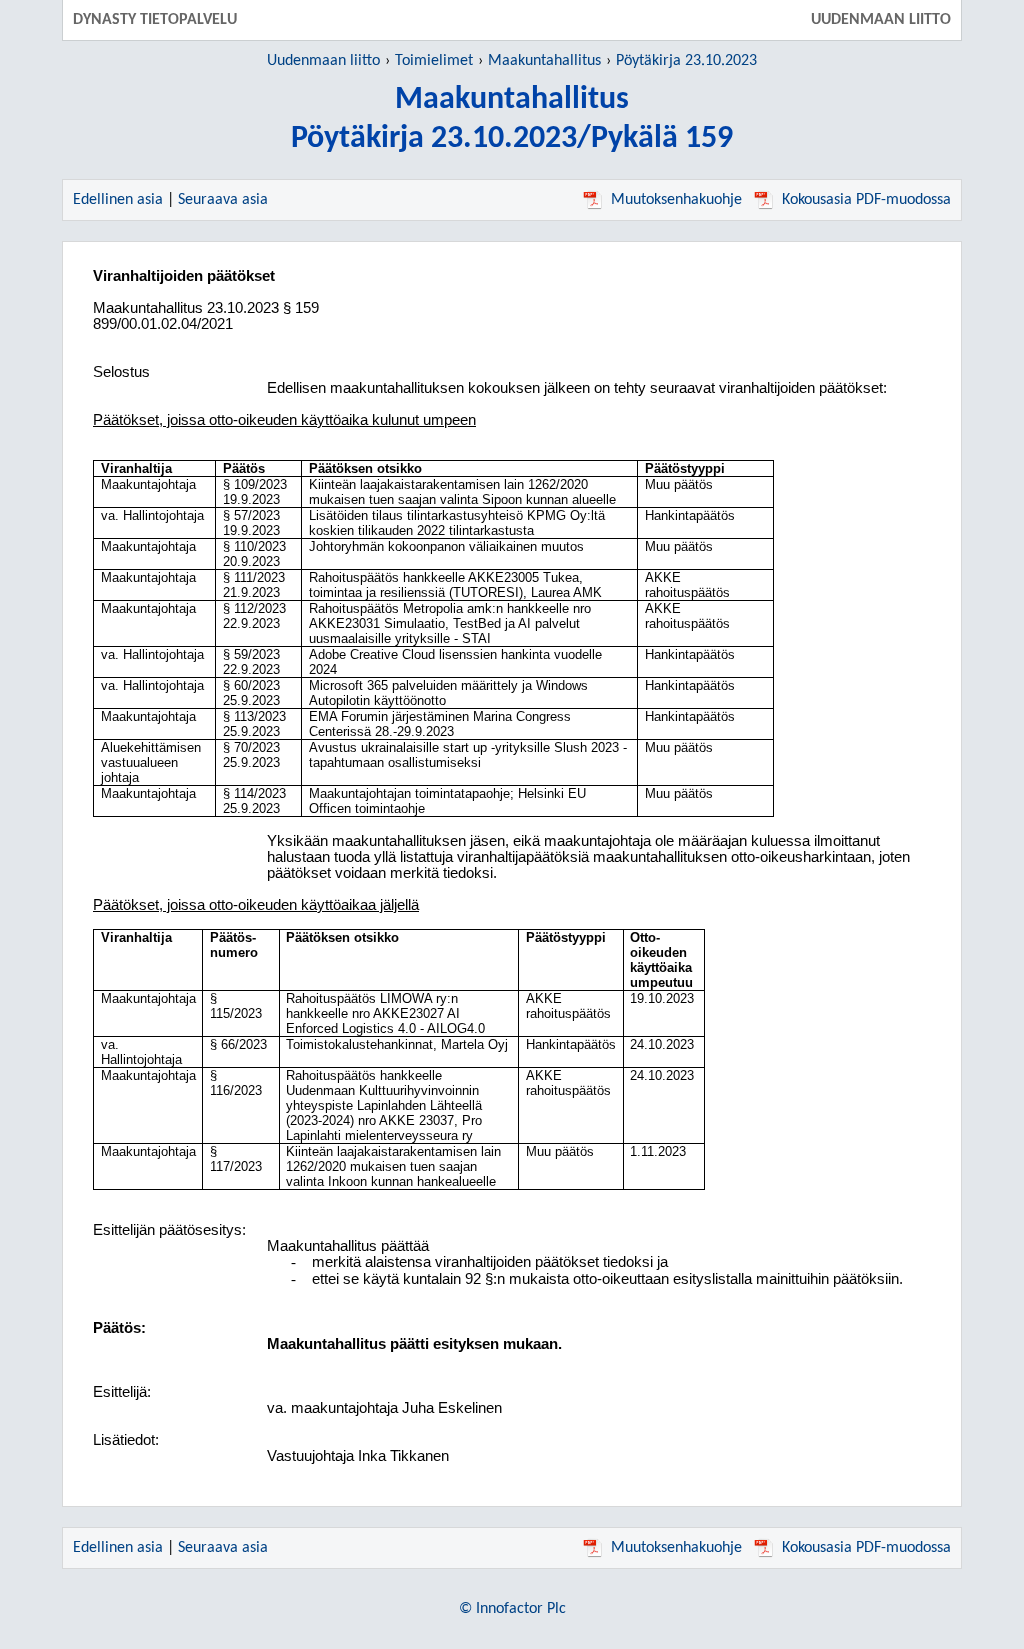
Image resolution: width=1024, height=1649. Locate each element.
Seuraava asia (223, 200)
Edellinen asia (118, 200)
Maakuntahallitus (544, 61)
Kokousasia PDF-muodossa (866, 200)
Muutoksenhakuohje (676, 200)
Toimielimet (434, 61)
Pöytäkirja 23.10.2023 (686, 61)
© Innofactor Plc (512, 1609)
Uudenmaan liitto (323, 61)
